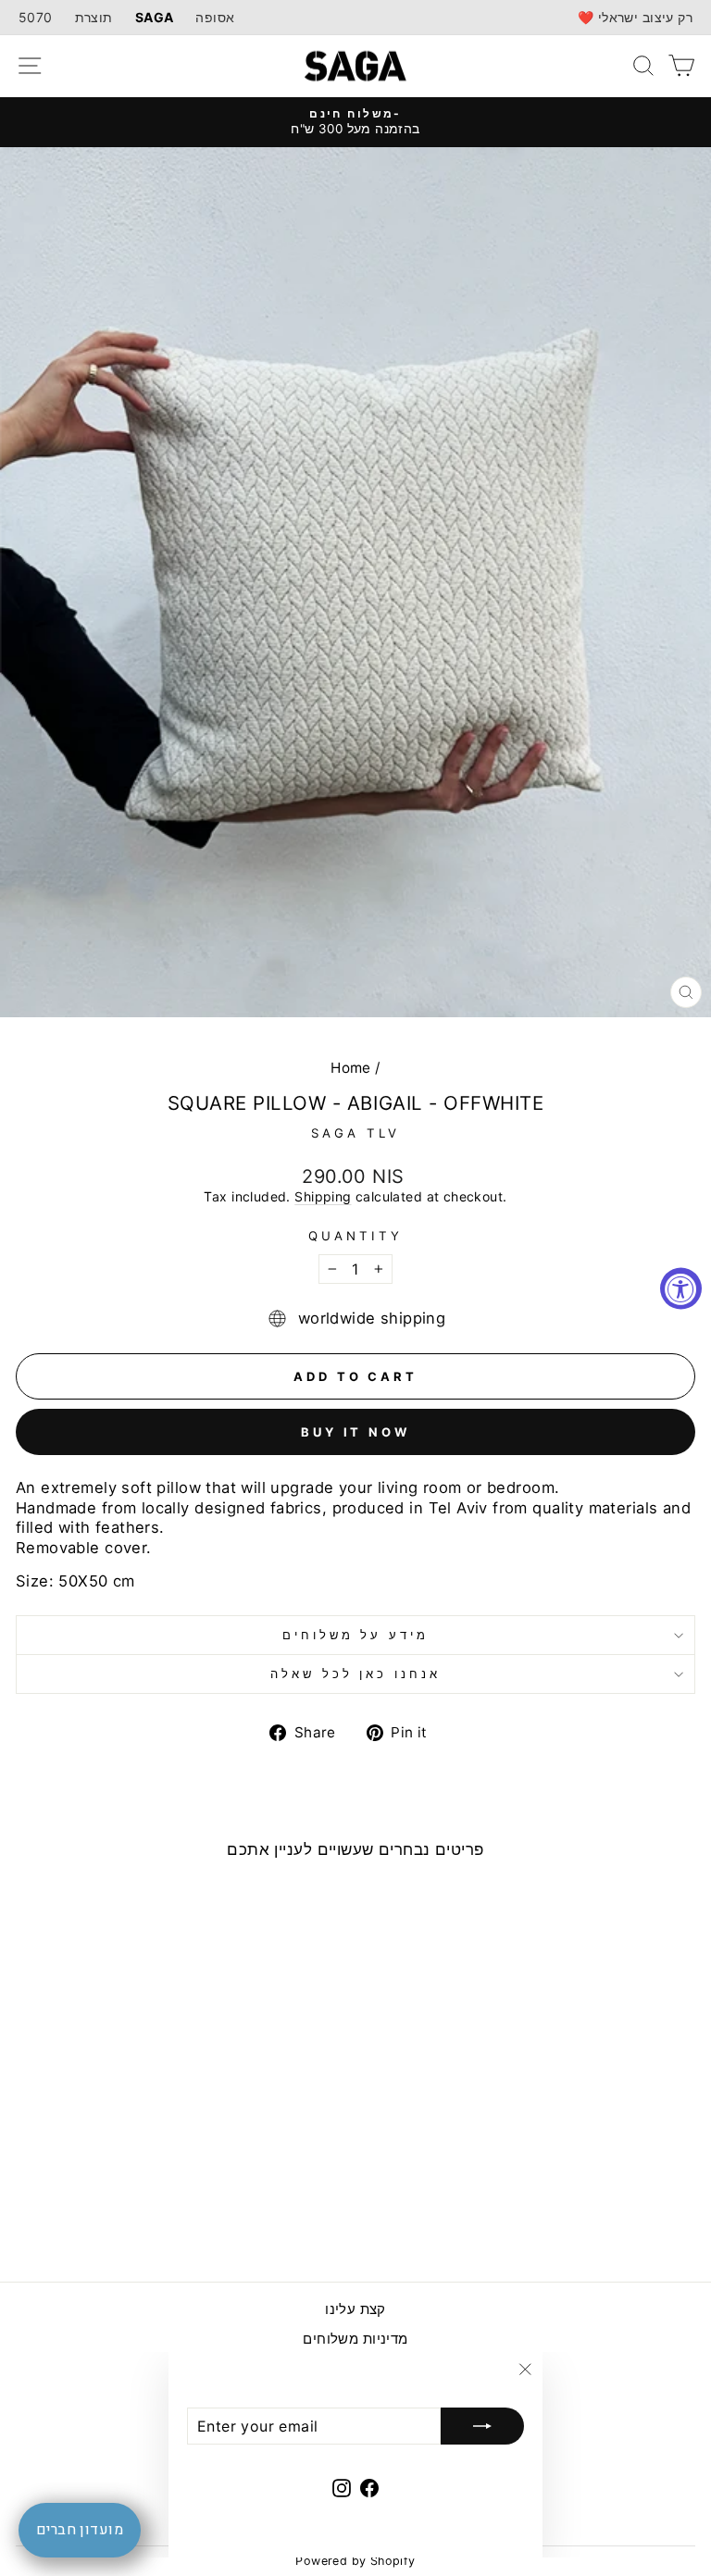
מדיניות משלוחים (355, 2339)
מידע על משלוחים (356, 1635)
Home (351, 1068)
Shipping (323, 1196)
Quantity (355, 1236)
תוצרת (94, 17)
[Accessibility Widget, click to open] (681, 1288)
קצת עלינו (355, 2309)
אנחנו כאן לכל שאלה (356, 1674)
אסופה (215, 17)
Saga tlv (355, 1133)
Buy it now (355, 1432)
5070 (36, 17)
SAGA (155, 17)
